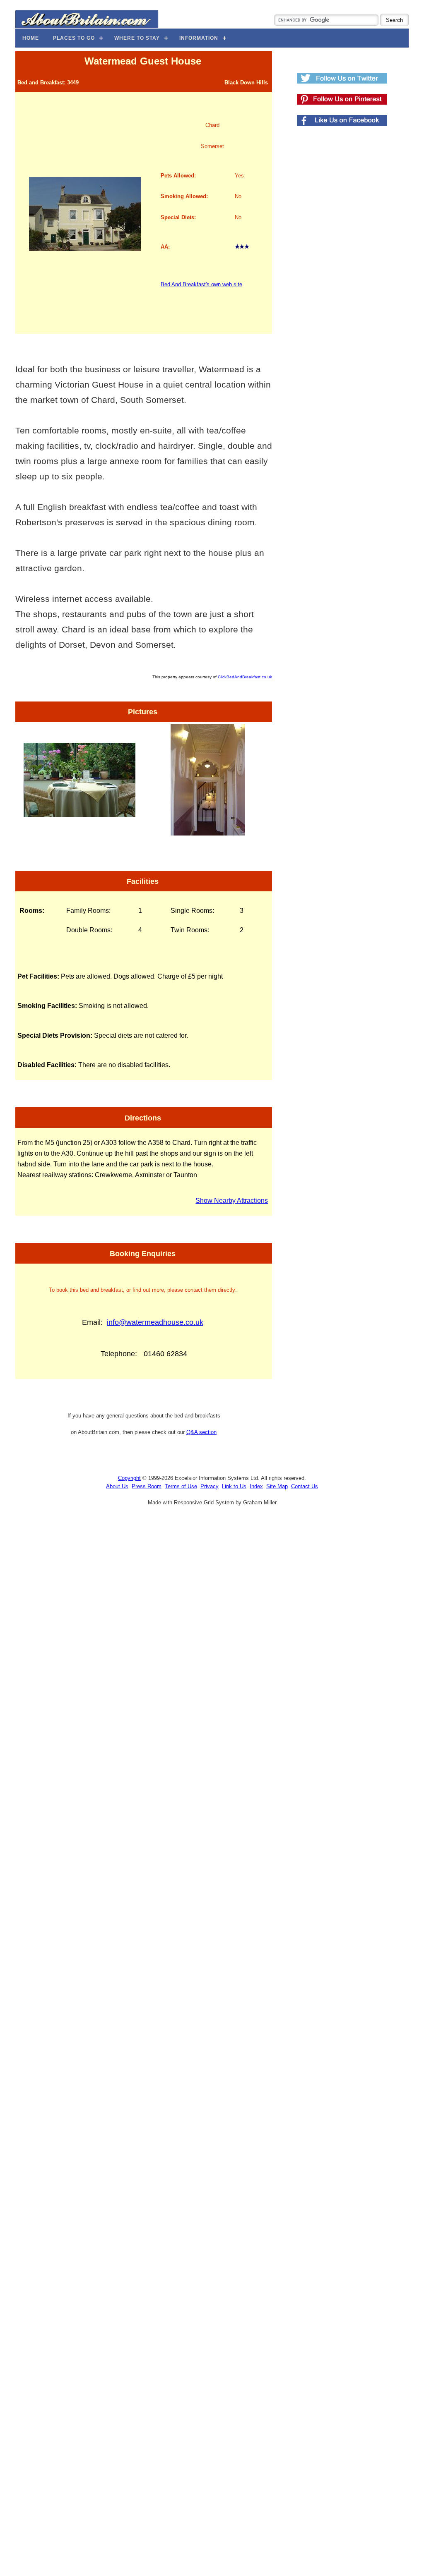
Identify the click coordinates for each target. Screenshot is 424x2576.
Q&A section (201, 1432)
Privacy (210, 1486)
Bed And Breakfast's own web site (201, 284)
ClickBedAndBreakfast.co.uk (245, 677)
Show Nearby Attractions (232, 1201)
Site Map (277, 1486)
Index (256, 1486)
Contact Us (305, 1486)
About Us (117, 1486)
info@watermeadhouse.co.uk (155, 1322)
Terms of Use (181, 1486)
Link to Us (234, 1486)
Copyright (129, 1478)
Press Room (147, 1486)
